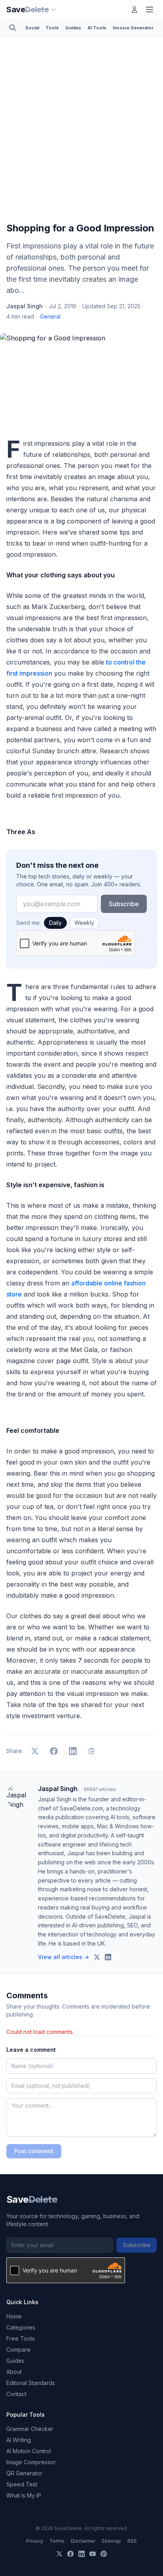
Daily (55, 923)
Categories (21, 2327)
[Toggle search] (13, 28)
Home (14, 2316)
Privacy (35, 2541)
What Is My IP (24, 2495)
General (50, 316)
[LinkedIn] (81, 2554)
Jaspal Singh (25, 306)
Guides (73, 28)
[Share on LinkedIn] (73, 1751)
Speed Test (22, 2484)
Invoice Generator (133, 28)
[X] (59, 2554)
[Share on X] (35, 1751)
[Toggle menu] (150, 10)
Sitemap (111, 2541)
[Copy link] (92, 1751)
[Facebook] (70, 2554)
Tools (52, 28)
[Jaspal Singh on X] (97, 1957)
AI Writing (19, 2440)
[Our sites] (54, 10)
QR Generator (24, 2473)
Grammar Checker (30, 2429)
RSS (132, 2541)
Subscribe (124, 904)
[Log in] (135, 10)
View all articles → (63, 1957)
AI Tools (97, 28)
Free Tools (21, 2338)
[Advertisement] (81, 131)
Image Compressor (31, 2462)
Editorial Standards (31, 2383)
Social (32, 28)
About (14, 2372)
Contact (16, 2394)
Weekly (84, 923)
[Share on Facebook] (54, 1751)
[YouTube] (93, 2554)
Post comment (34, 2151)
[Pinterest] (104, 2554)
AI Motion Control (29, 2451)
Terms (57, 2541)
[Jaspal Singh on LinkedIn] (108, 1957)
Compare (18, 2350)
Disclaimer (83, 2541)
